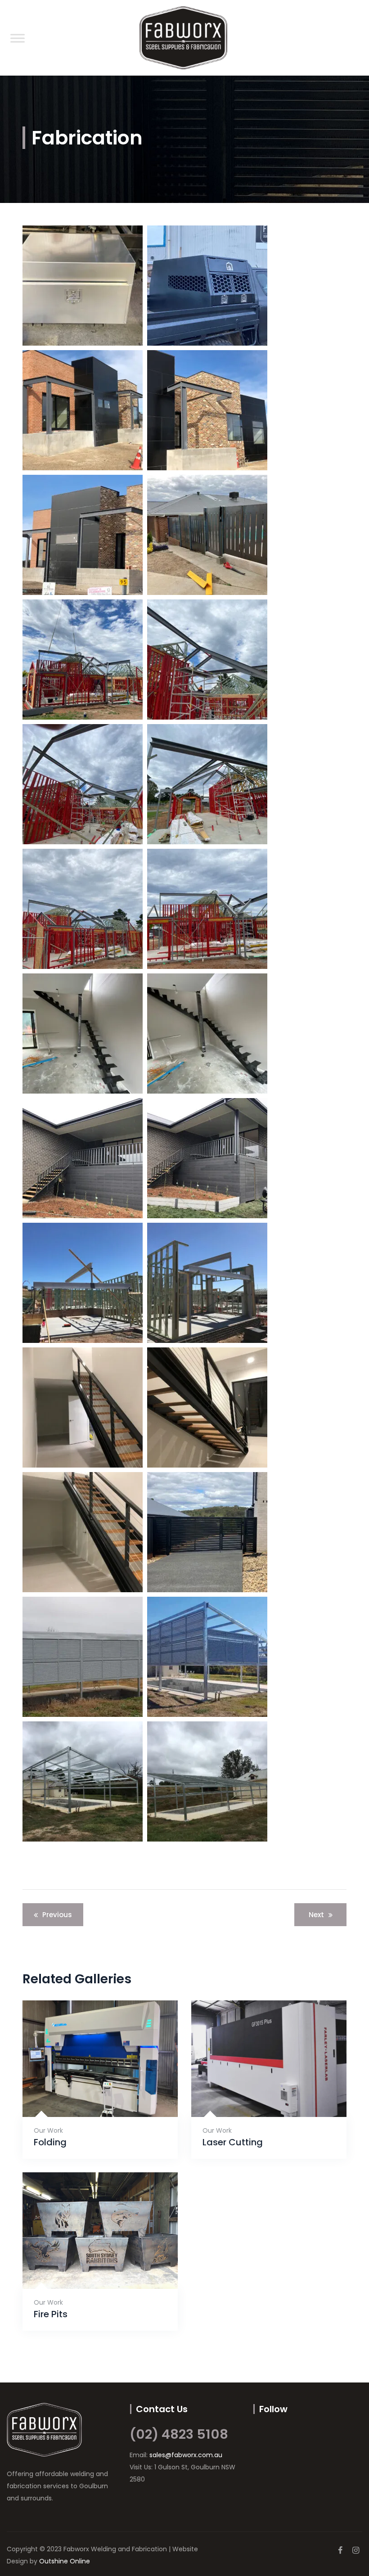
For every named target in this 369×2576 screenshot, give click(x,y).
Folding (50, 2142)
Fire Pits (51, 2314)
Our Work (48, 2130)
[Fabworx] (183, 38)
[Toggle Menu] (18, 38)
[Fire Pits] (89, 2268)
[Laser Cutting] (258, 2096)
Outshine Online (65, 2561)
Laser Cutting (233, 2142)
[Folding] (89, 2096)
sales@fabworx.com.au (186, 2455)
